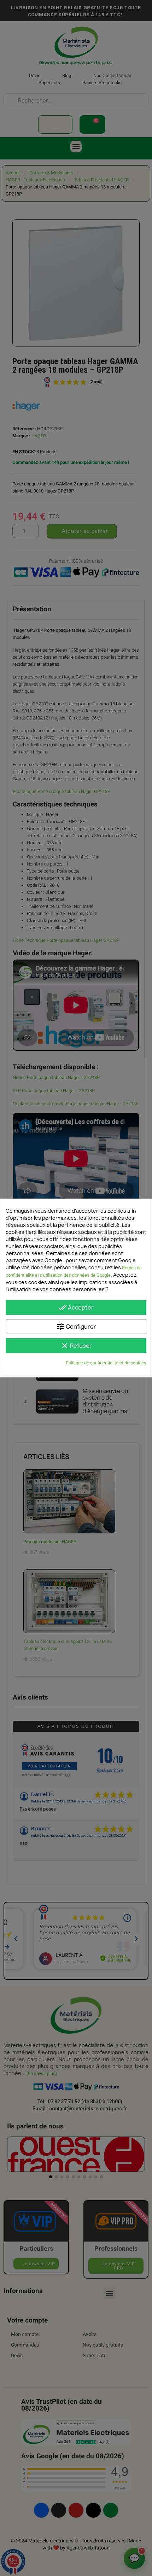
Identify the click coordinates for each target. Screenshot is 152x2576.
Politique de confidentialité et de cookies (106, 1363)
